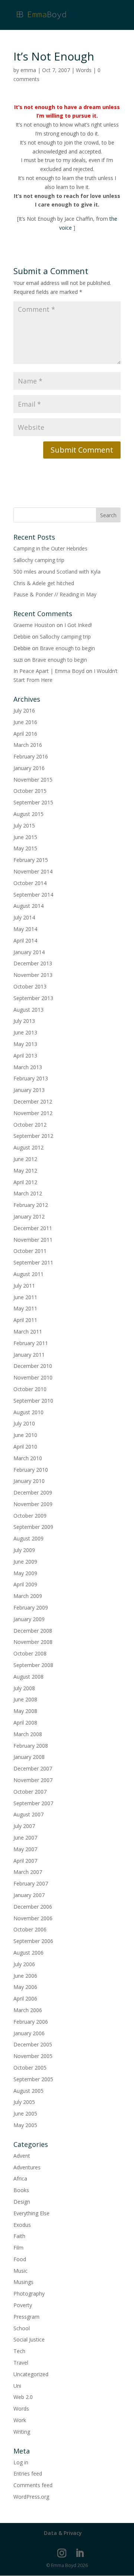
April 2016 (25, 734)
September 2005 (33, 2079)
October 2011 (30, 1251)
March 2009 (28, 1596)
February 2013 (31, 1078)
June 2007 (25, 1838)
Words (84, 70)
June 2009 (25, 1562)
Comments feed (33, 2485)
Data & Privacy (63, 2533)
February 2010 (31, 1470)
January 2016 (29, 768)
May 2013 (25, 1044)
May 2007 (25, 1849)
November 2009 (33, 1504)
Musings (23, 2282)
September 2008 (33, 1665)
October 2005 (30, 2068)
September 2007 (33, 1803)
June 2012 (25, 1159)
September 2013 (33, 998)
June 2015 (25, 837)
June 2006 (25, 1976)
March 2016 (28, 745)
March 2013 (28, 1067)
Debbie (22, 637)
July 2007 (24, 1826)
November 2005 (33, 2056)
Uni (17, 2386)
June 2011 (25, 1297)
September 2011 (33, 1262)
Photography (29, 2293)
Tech (19, 2351)
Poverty (23, 2305)
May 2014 (25, 929)
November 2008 (33, 1642)
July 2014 (24, 917)
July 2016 (24, 710)
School (22, 2328)
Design (22, 2202)
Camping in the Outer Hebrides (50, 548)
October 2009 (30, 1516)
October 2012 (30, 1125)
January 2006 (29, 2033)
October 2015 (30, 791)
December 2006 (33, 1907)
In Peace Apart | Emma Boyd (49, 671)
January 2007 (29, 1895)
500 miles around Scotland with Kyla (57, 572)
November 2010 (33, 1377)
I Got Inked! (78, 625)
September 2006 (33, 1941)
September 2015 (33, 802)
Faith (19, 2236)
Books (21, 2190)
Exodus (22, 2225)
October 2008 (30, 1653)
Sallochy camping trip (39, 560)
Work (20, 2420)
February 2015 (31, 860)
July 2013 (24, 1021)
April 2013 (25, 1056)
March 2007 (28, 1872)
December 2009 (33, 1492)
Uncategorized (31, 2374)
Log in (21, 2462)
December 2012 (33, 1101)
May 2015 (25, 848)
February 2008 (31, 1746)
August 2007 (28, 1814)
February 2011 (31, 1343)
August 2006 (28, 1953)
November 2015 (33, 780)
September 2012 (33, 1136)
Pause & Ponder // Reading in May (55, 594)
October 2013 (30, 986)
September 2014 (33, 895)
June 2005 (25, 2113)
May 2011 (25, 1308)
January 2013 (29, 1090)
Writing (22, 2432)
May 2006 (25, 1987)
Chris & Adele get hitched (44, 583)
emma (28, 70)
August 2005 (28, 2091)
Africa (20, 2178)
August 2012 (28, 1147)
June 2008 (25, 1699)
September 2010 (33, 1401)
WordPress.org (31, 2497)
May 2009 (25, 1573)
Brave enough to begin (67, 648)
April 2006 (25, 1998)
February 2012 (31, 1205)
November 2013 (33, 975)
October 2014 (30, 883)
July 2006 (24, 1964)
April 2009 (25, 1584)
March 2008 (28, 1734)
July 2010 (24, 1423)
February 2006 (31, 2022)
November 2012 (33, 1113)
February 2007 (31, 1883)
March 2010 (28, 1458)
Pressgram (26, 2317)
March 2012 (28, 1193)
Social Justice (29, 2339)
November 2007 (33, 1780)
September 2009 (33, 1527)
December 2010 (33, 1366)
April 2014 (25, 941)
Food (20, 2259)
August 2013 (28, 1010)
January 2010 (29, 1481)
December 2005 (33, 2044)
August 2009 (28, 1538)
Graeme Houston (34, 625)
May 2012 (25, 1171)
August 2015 (28, 814)
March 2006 (28, 2010)
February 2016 (31, 756)
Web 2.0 (23, 2397)
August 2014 (28, 906)
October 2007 (30, 1792)
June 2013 (25, 1032)
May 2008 (25, 1711)
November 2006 (33, 1918)
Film (18, 2248)
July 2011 (24, 1286)
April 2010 (25, 1447)
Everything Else (31, 2213)
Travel (21, 2363)
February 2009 (31, 1607)
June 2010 (25, 1435)
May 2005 (25, 2125)
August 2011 (28, 1274)
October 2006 (30, 1929)
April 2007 (25, 1861)
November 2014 (33, 871)
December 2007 (33, 1768)
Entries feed (28, 2473)
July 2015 (24, 825)
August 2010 (28, 1412)
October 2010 (30, 1389)
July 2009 (24, 1550)
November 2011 (33, 1240)
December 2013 (33, 963)
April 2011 (25, 1320)
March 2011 (28, 1332)
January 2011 (29, 1355)
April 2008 (25, 1722)
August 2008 (28, 1677)
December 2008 (33, 1631)
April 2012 (25, 1182)
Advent (22, 2156)
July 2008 (24, 1688)
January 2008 (29, 1757)
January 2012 (29, 1216)
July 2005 (24, 2102)
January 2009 (29, 1619)
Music (20, 2271)
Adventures (27, 2167)
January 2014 (29, 952)
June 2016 (25, 722)
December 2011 (33, 1228)
